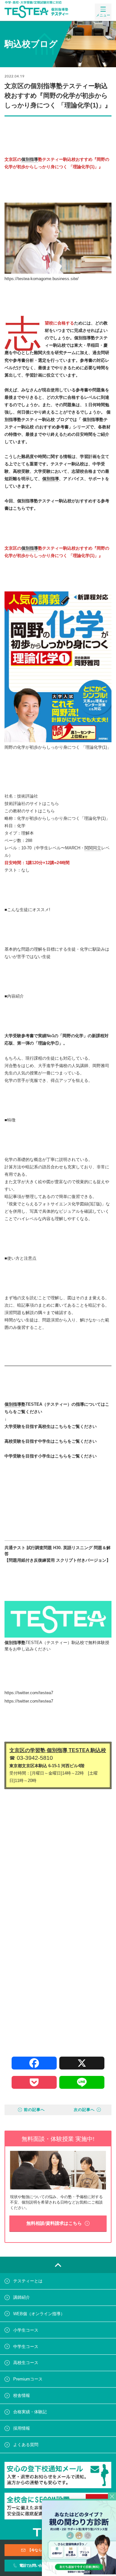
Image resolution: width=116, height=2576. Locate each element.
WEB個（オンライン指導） (39, 2314)
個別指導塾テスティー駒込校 (44, 501)
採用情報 (22, 2428)
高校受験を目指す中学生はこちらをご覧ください (51, 1441)
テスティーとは (28, 2281)
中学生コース (26, 2347)
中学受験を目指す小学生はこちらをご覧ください (51, 1456)
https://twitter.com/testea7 (29, 1701)
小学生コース (26, 2330)
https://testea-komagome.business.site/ (42, 279)
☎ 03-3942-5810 (31, 1758)
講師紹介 (22, 2297)
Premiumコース (28, 2379)
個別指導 (30, 159)
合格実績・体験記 (30, 2412)
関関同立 (93, 848)
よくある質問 (26, 2445)
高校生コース (26, 2363)
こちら (53, 804)
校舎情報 (22, 2395)
